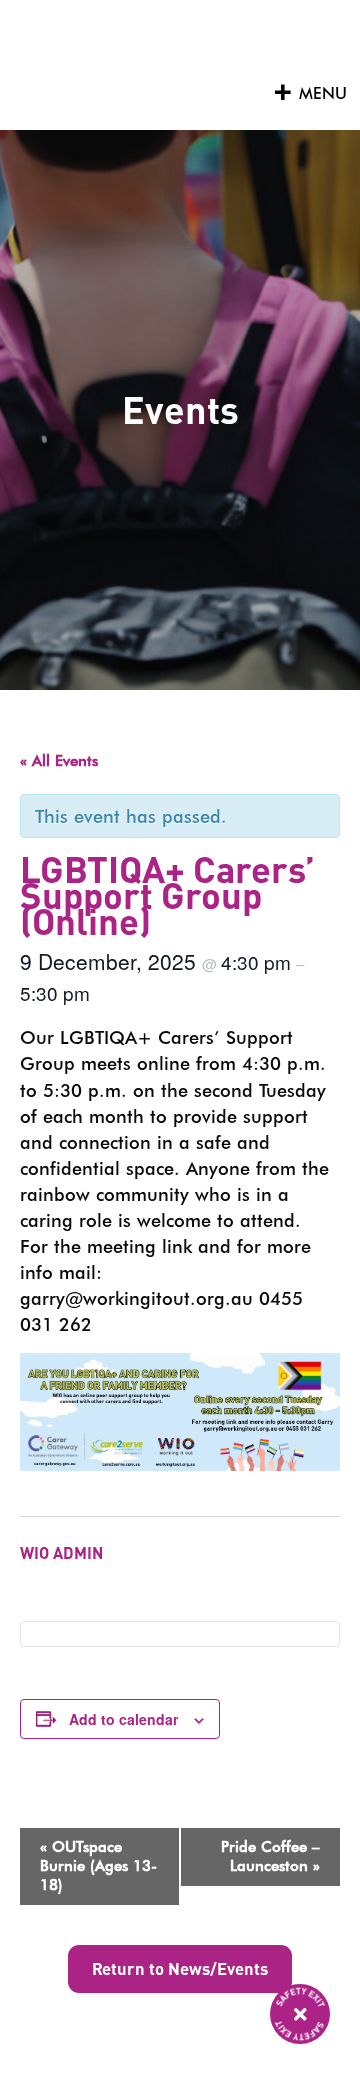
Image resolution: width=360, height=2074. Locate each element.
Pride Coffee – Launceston (270, 1856)
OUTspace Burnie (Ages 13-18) (98, 1866)
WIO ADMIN (61, 1552)
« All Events (59, 761)
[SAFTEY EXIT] (300, 2014)
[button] (323, 94)
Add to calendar (123, 1719)
